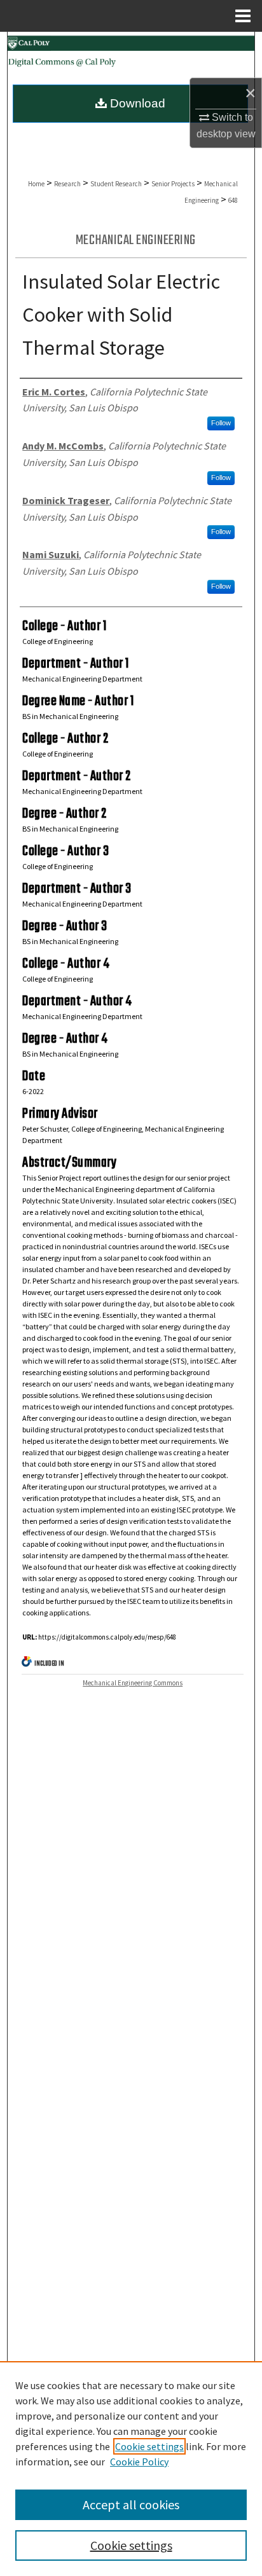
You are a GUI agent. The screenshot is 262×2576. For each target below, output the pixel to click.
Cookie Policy (139, 2462)
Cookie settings (149, 2446)
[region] (131, 2469)
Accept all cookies (131, 2504)
